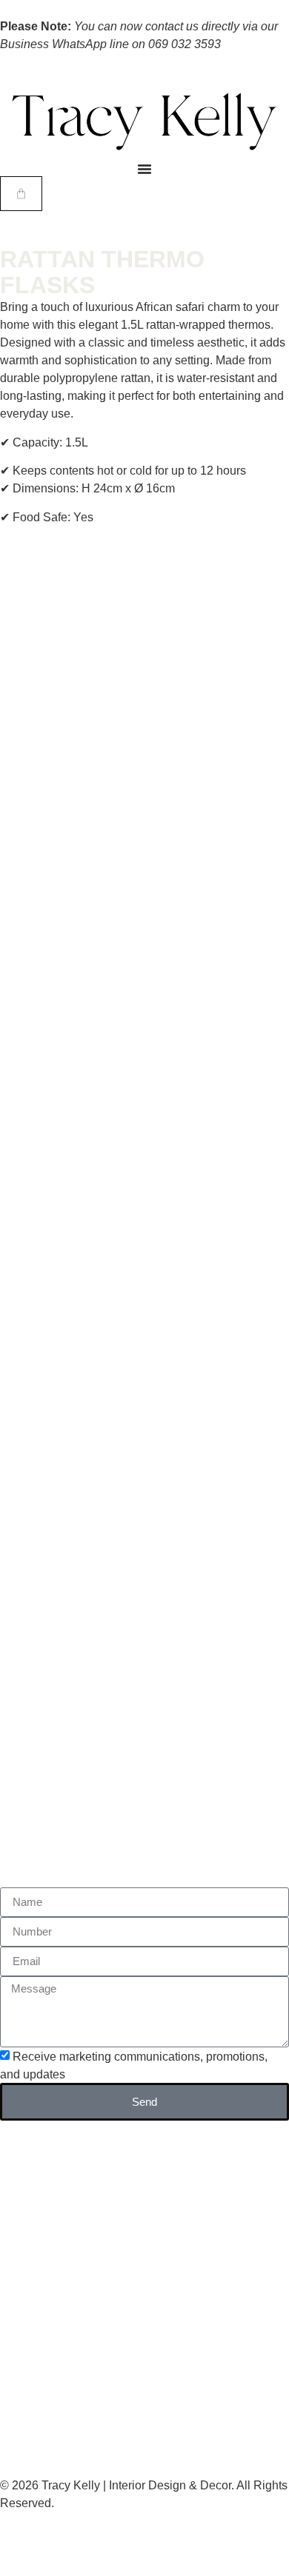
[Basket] (21, 194)
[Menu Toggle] (144, 169)
